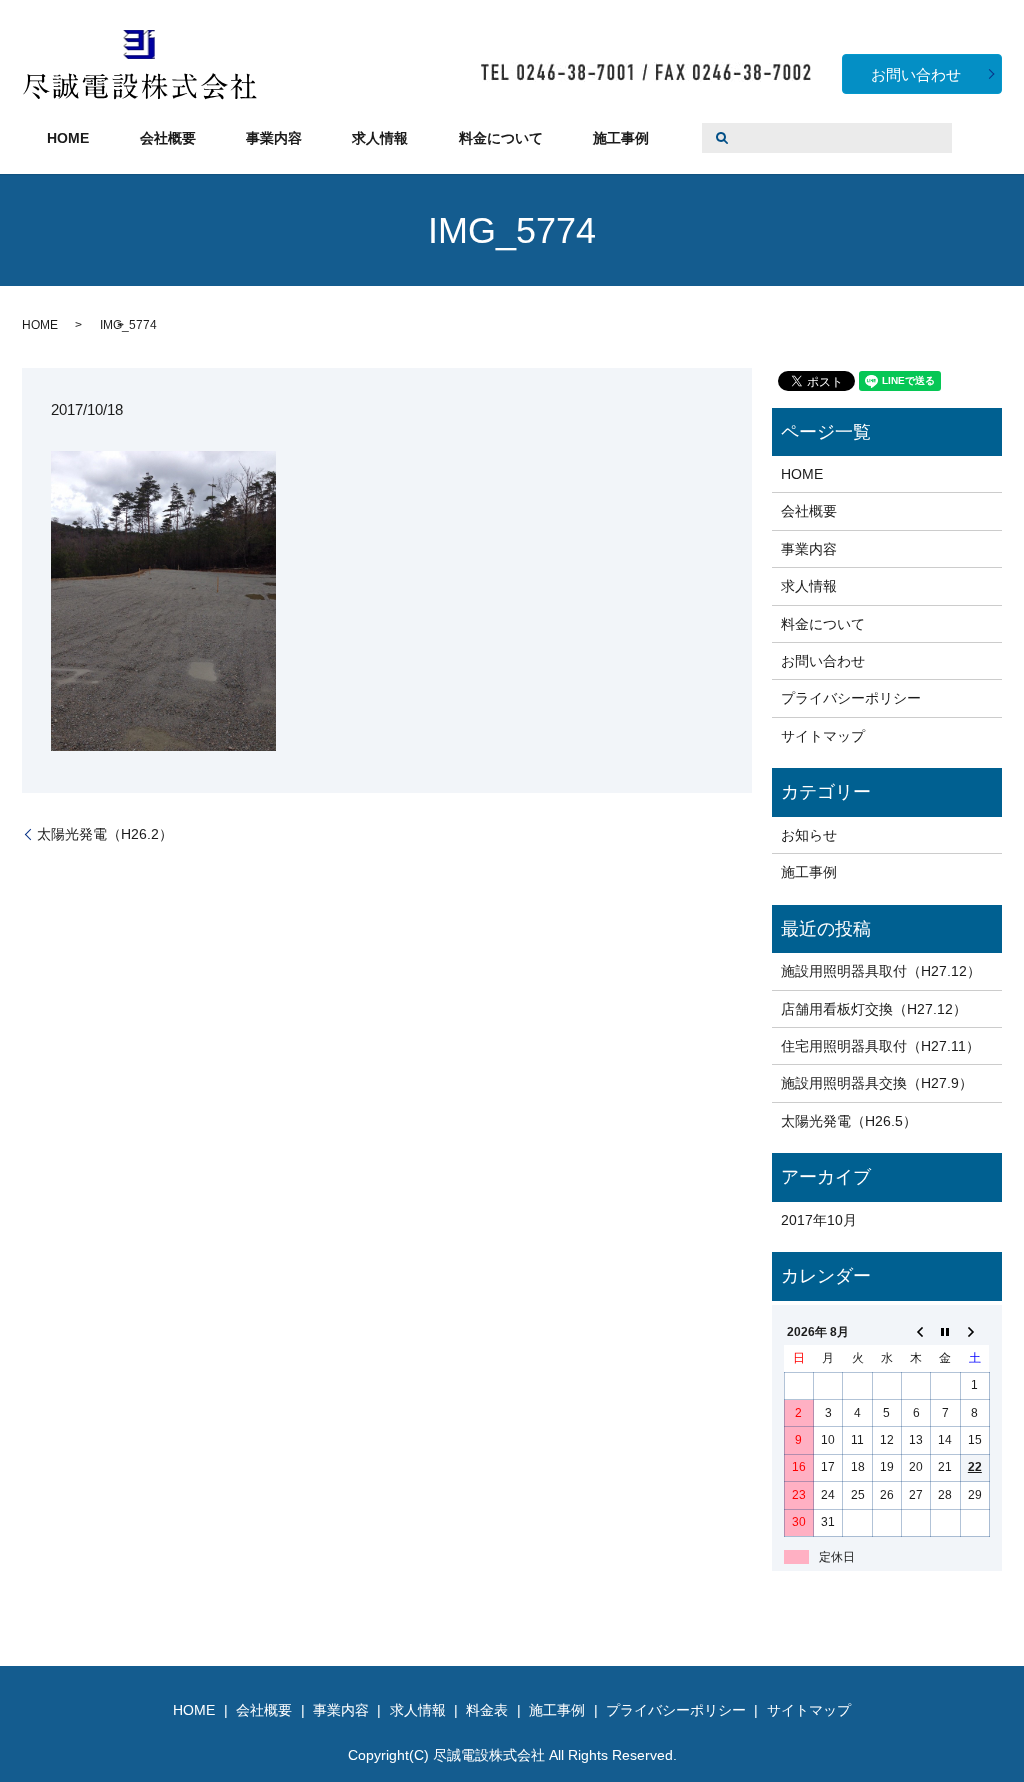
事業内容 (274, 138)
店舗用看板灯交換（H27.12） (874, 1009)
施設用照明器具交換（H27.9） (877, 1083)
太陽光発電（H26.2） (105, 834)
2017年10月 (819, 1220)
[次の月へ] (974, 1332)
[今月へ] (945, 1332)
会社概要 (168, 138)
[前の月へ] (916, 1332)
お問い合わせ (916, 74)
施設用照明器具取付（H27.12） (881, 971)
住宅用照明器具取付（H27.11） (880, 1046)
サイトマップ (823, 736)
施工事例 (621, 138)
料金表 (487, 1710)
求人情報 (380, 138)
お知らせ (809, 835)
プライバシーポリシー (851, 698)
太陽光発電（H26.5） (849, 1121)
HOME (68, 138)
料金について (501, 138)
